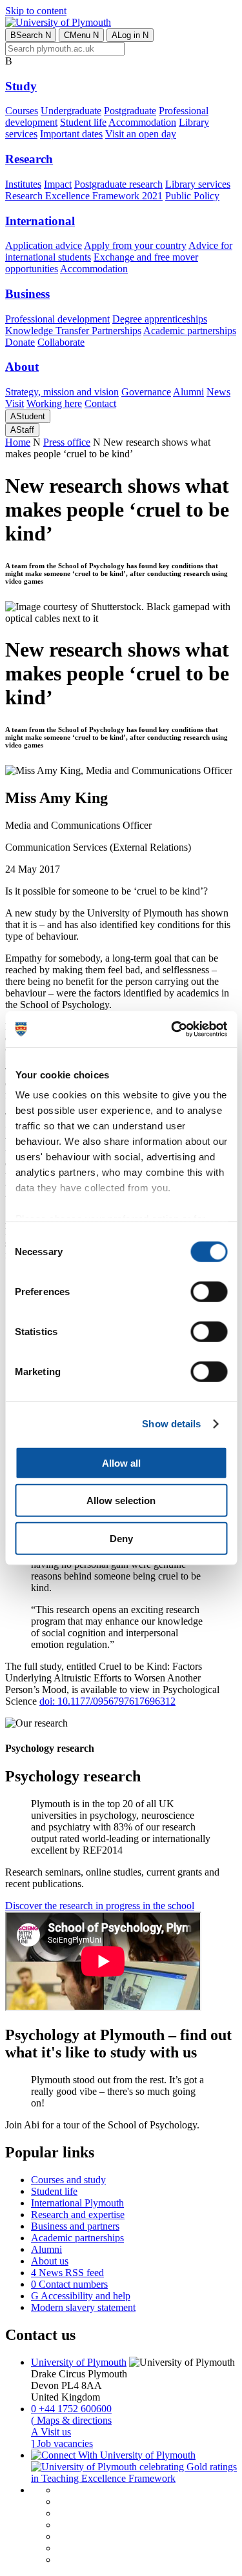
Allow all (121, 1462)
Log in (130, 35)
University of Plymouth (79, 2362)
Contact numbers (69, 2284)
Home (18, 442)
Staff (22, 430)
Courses (22, 111)
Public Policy (192, 196)
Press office (67, 442)
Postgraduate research (118, 184)
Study (21, 86)
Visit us (51, 2432)
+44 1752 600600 (71, 2409)
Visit (15, 403)
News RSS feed (67, 2273)
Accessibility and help (81, 2296)
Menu (81, 35)
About (22, 367)
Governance (146, 392)
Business (27, 294)
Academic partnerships (190, 331)
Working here (54, 403)
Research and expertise (78, 2214)
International (40, 221)
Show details (171, 1424)
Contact (100, 403)
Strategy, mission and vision (62, 392)
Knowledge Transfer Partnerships (73, 331)
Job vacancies (62, 2443)
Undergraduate (71, 111)
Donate (20, 342)
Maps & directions (71, 2420)
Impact (58, 184)
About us (50, 2261)
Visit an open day (141, 134)
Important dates (71, 134)
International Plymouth (77, 2203)
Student (28, 416)
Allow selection (121, 1501)
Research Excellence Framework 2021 (84, 196)
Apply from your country (135, 245)
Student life (83, 122)
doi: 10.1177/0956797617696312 (107, 1701)
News (218, 392)
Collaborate (61, 342)
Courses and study (68, 2180)
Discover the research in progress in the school (100, 1906)
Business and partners (75, 2226)
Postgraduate (130, 111)
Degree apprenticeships (160, 319)
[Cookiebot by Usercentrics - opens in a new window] (172, 1029)
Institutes (23, 184)
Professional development (57, 319)
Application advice (44, 245)
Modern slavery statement (83, 2307)
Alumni (188, 392)
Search (31, 35)
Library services (198, 184)
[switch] (209, 1291)
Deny (121, 1538)
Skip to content (36, 11)
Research (29, 159)
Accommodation (142, 122)
